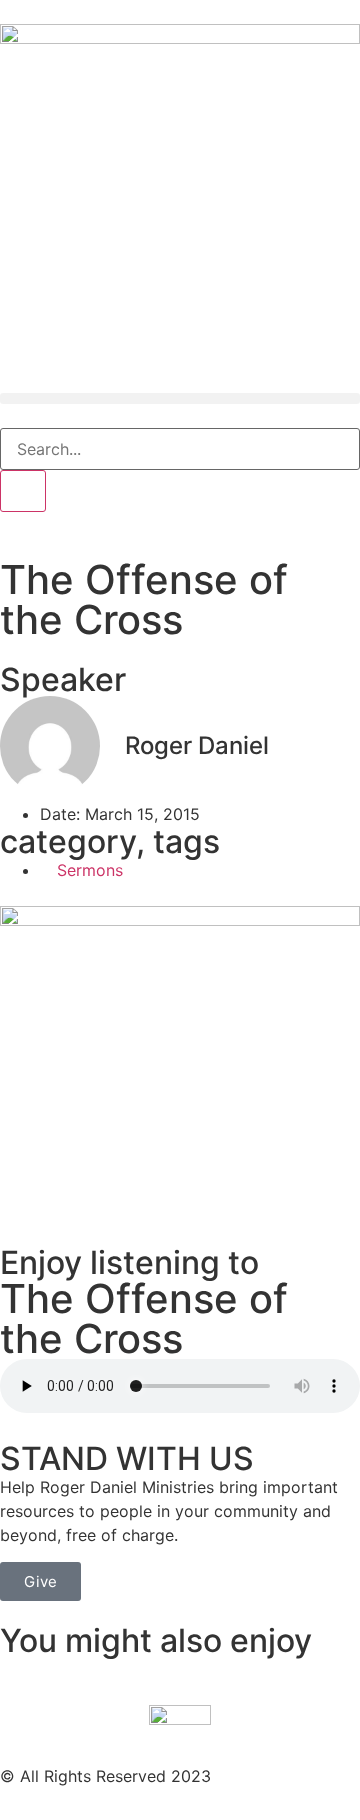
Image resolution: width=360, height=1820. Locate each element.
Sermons (90, 870)
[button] (180, 398)
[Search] (23, 491)
